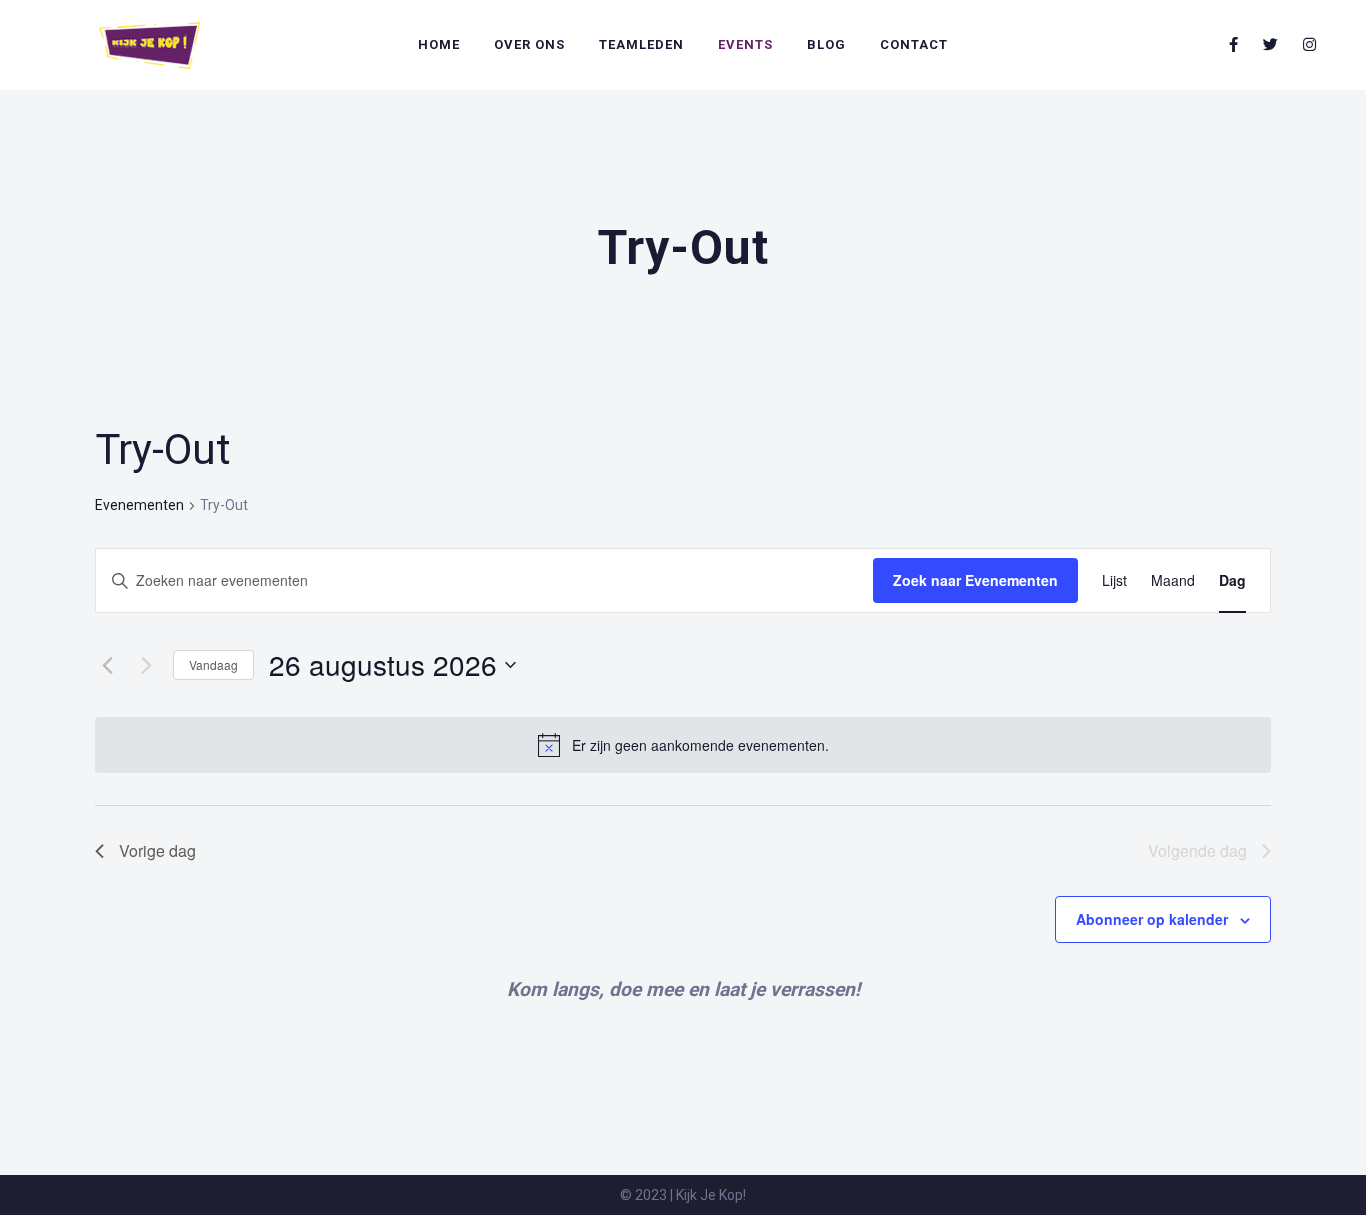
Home (439, 44)
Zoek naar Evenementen (975, 580)
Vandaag (213, 664)
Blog (826, 44)
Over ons (529, 44)
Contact (914, 44)
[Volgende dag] (146, 665)
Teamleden (641, 44)
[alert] (700, 745)
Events (745, 44)
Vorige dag (157, 850)
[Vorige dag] (107, 665)
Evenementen (139, 505)
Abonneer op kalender (1152, 919)
